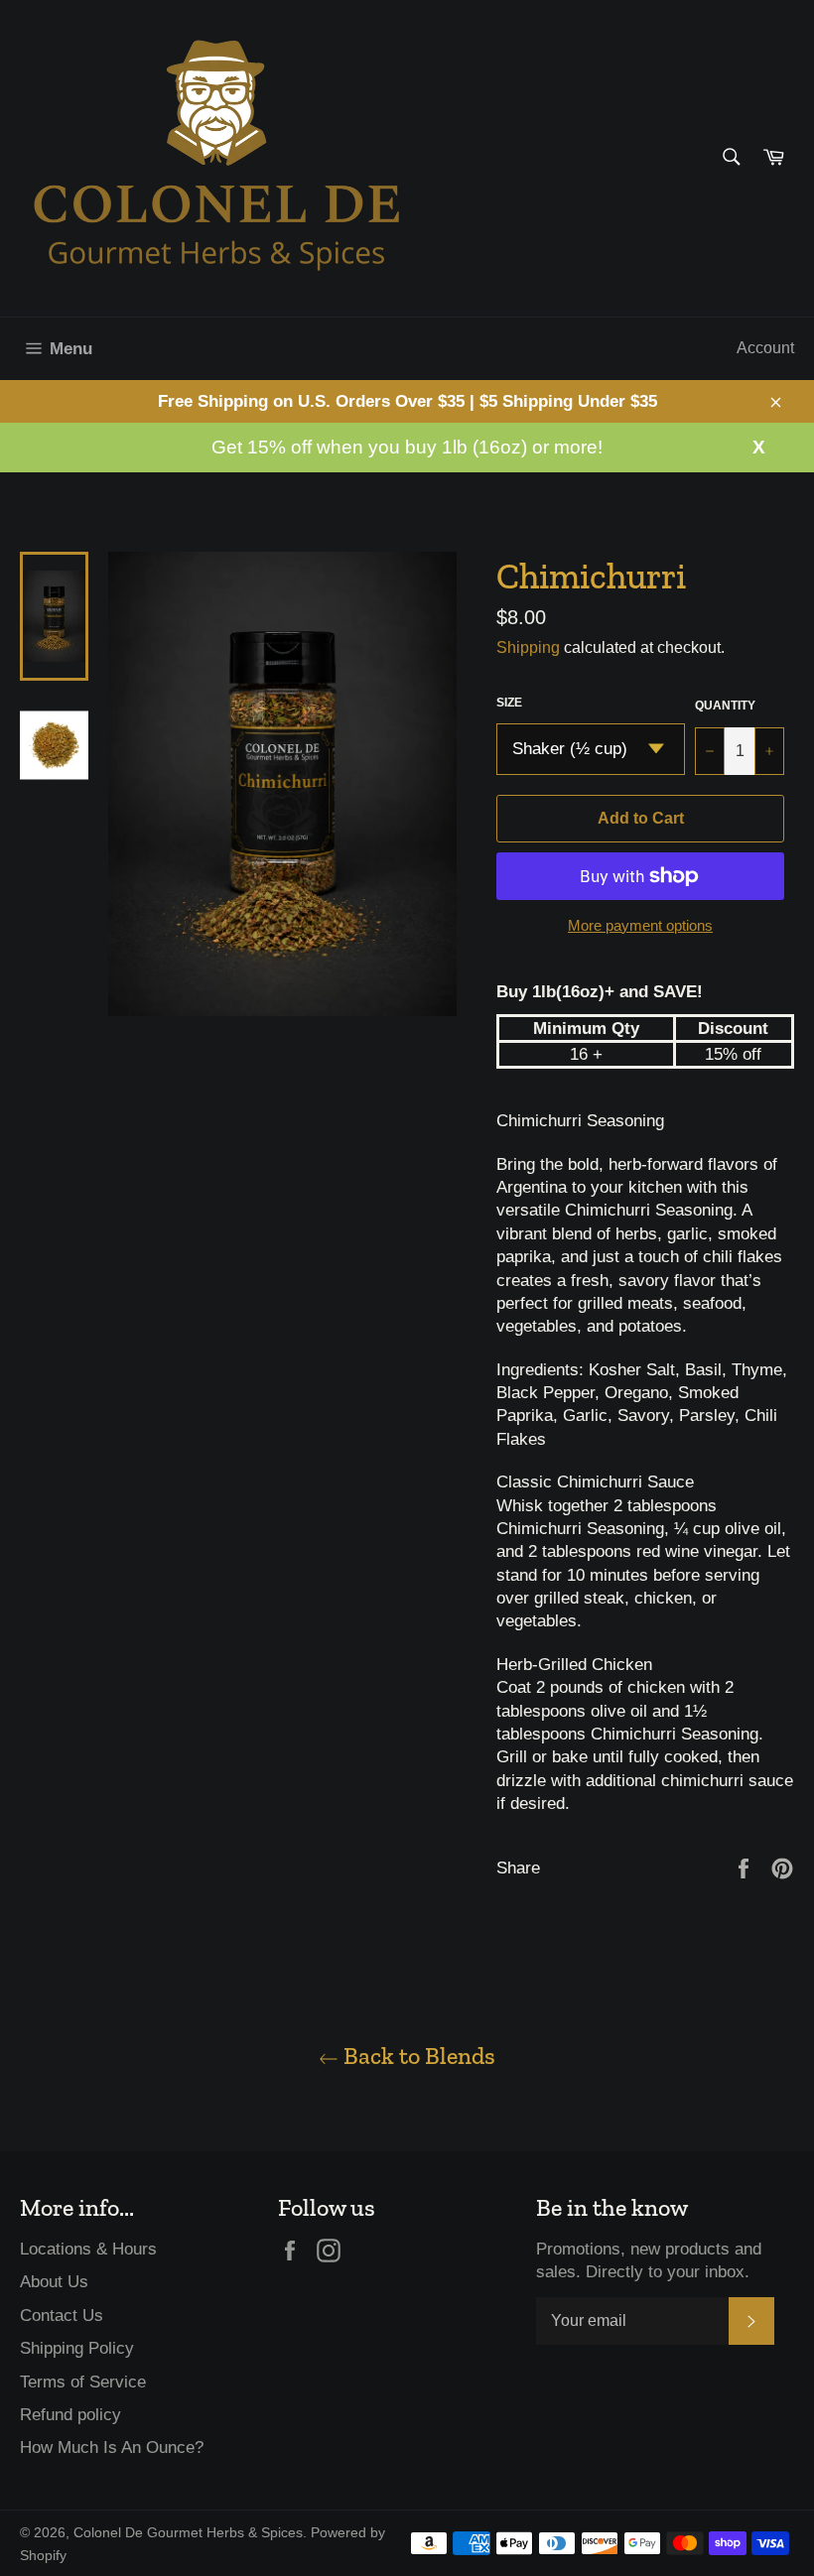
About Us (54, 2282)
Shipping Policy (77, 2348)
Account (765, 348)
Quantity (725, 706)
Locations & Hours (88, 2249)
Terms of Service (83, 2382)
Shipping (528, 647)
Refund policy (70, 2415)
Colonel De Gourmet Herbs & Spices (188, 2533)
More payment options (640, 925)
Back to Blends (417, 2056)
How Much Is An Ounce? (112, 2447)
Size (509, 703)
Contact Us (62, 2316)
